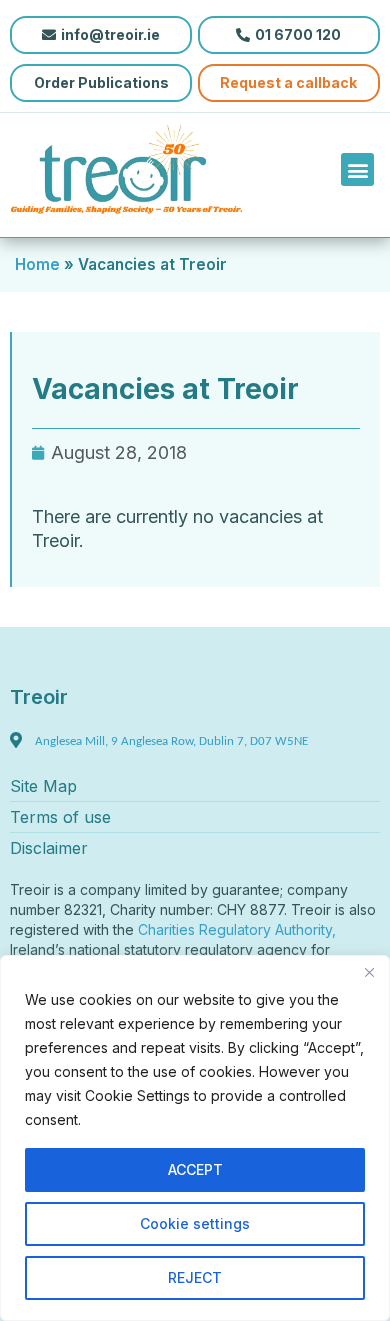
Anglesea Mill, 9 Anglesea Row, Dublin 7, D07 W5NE (171, 741)
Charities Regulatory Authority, (239, 929)
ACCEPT (195, 1169)
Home (37, 264)
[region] (195, 1138)
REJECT (195, 1277)
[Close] (369, 972)
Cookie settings (195, 1223)
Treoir (39, 697)
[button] (357, 169)
